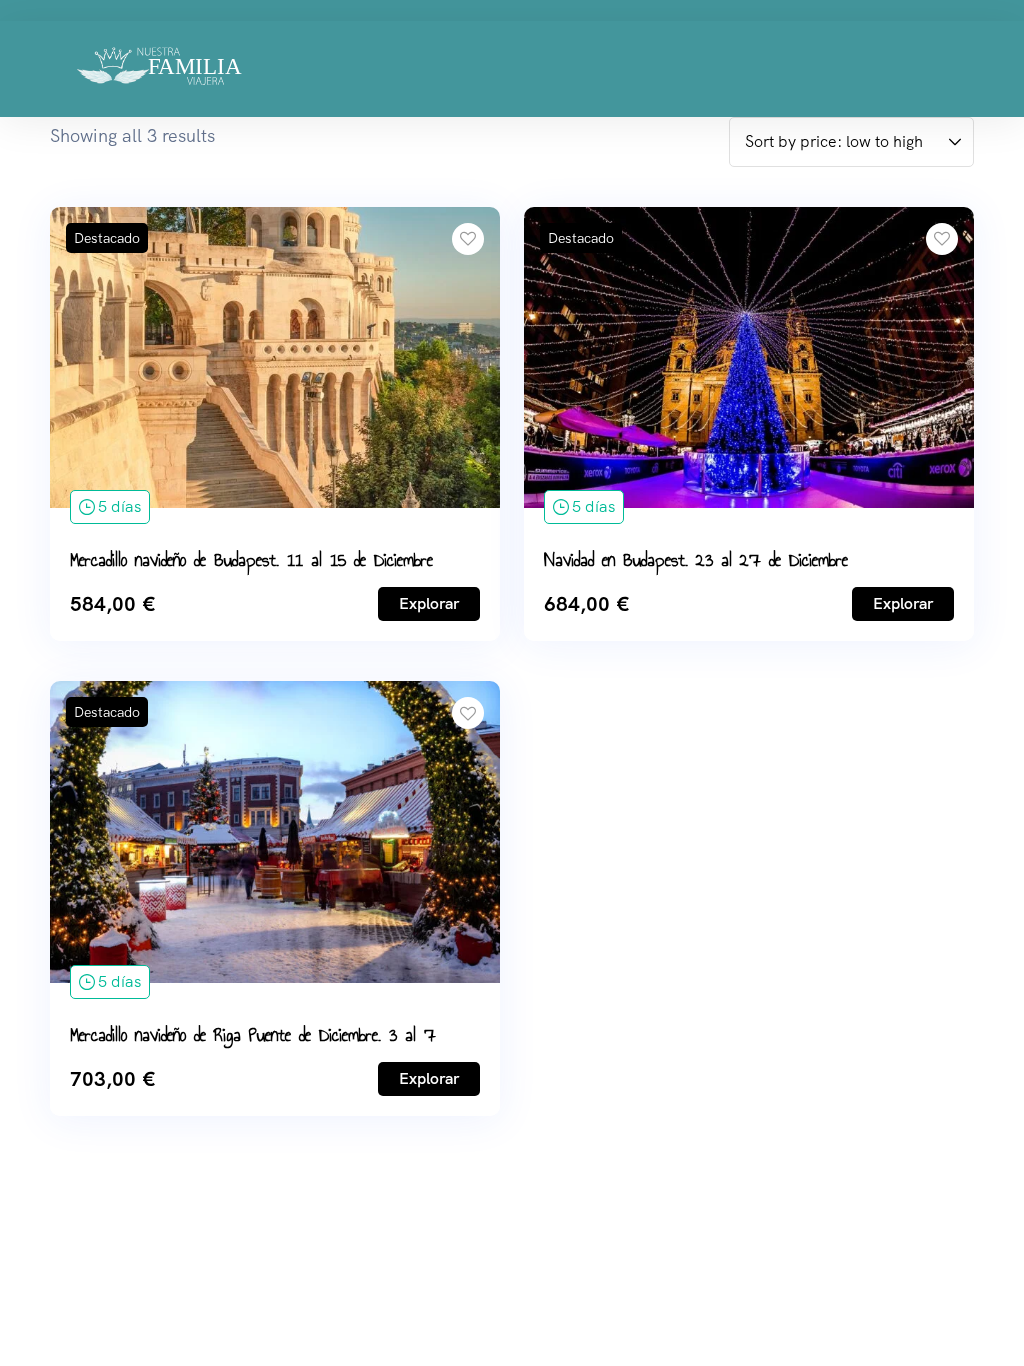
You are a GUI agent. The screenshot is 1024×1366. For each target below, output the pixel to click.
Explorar (429, 603)
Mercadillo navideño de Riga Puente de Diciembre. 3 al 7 (253, 1035)
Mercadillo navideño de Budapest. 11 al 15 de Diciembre (251, 560)
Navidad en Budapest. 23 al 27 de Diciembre (696, 560)
